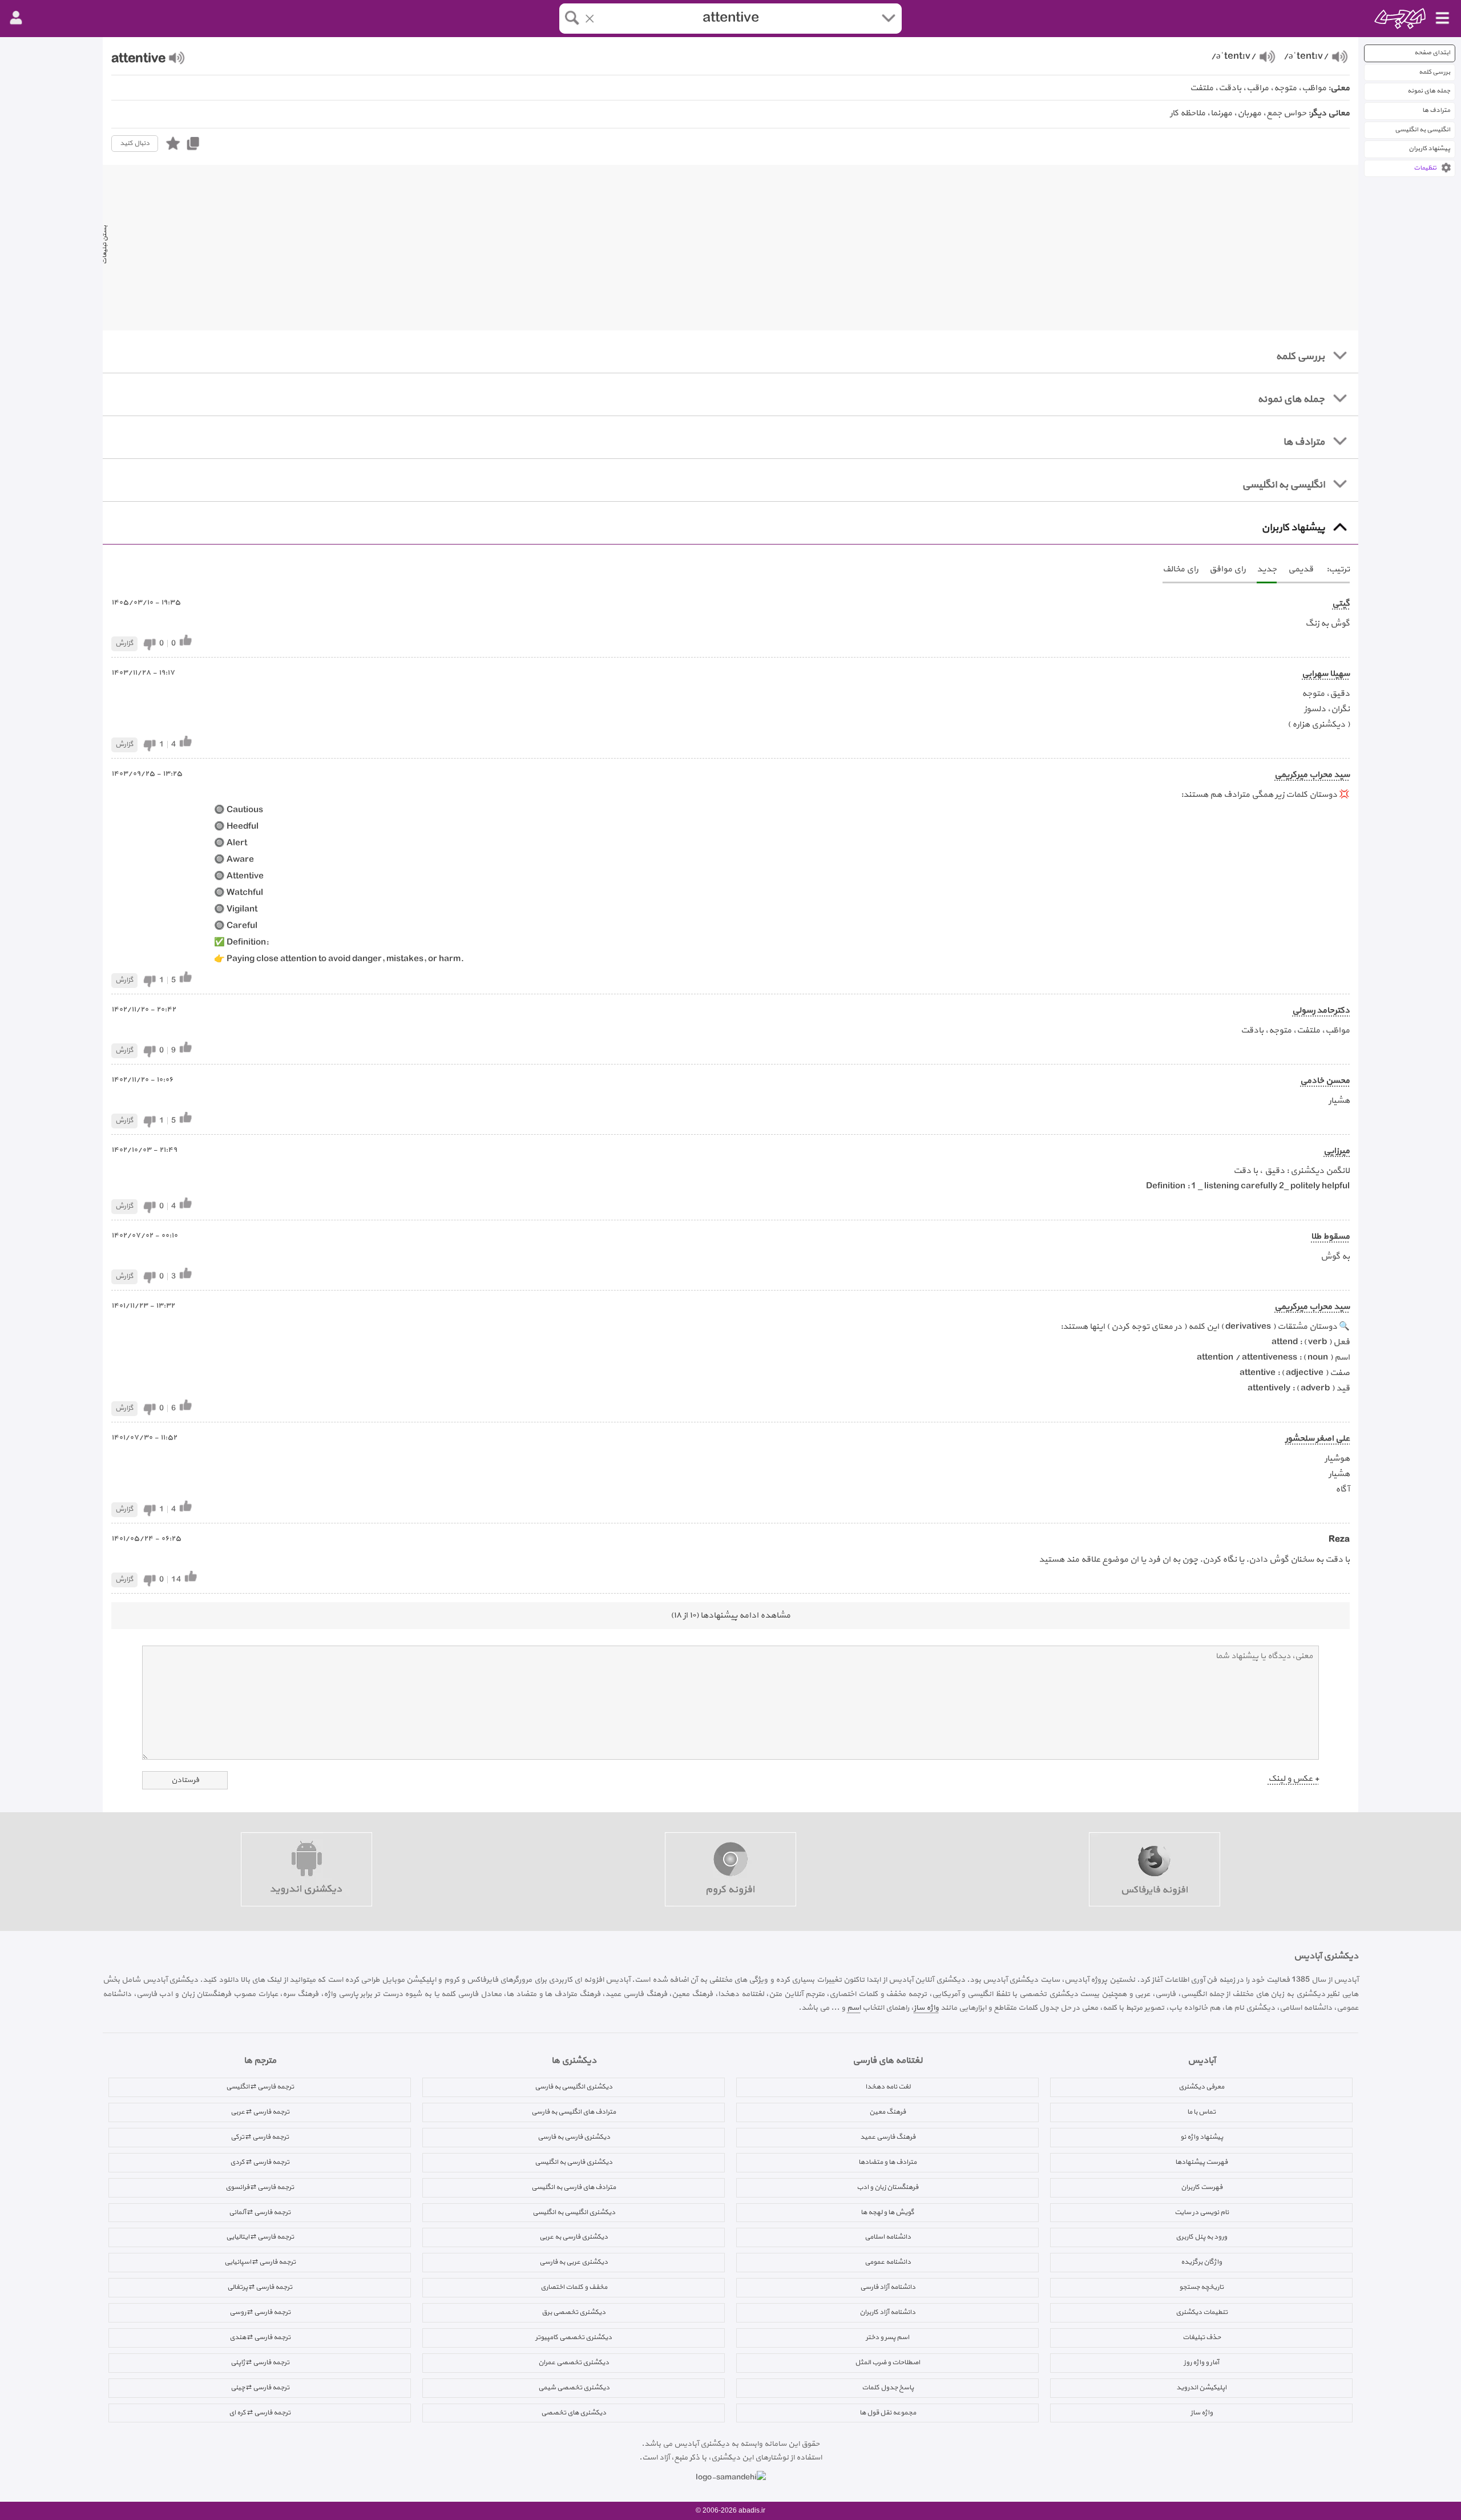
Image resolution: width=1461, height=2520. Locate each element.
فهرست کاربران (1202, 2187)
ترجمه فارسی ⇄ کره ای (260, 2413)
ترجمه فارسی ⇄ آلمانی (260, 2212)
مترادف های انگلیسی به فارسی (574, 2112)
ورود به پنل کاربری (1201, 2237)
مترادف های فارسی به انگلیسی (574, 2187)
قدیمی (1301, 569)
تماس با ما (1201, 2112)
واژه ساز (926, 2008)
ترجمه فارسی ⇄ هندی (260, 2337)
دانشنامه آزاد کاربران (887, 2312)
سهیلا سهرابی (1326, 674)
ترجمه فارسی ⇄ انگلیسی (260, 2087)
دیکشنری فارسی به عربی (574, 2237)
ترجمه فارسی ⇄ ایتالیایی (260, 2237)
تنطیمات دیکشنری (1202, 2312)
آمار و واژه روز (1201, 2362)
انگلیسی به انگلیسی (1422, 130)
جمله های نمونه (1429, 91)
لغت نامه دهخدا (888, 2087)
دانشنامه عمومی (888, 2262)
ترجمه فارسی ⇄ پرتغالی (260, 2287)
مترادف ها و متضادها (887, 2162)
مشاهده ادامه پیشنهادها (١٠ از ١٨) (730, 1616)
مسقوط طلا (1330, 1237)
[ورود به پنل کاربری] (16, 18)
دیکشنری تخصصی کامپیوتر (574, 2337)
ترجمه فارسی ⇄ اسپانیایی (260, 2262)
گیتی (1341, 604)
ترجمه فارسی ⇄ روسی (260, 2312)
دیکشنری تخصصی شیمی (574, 2388)
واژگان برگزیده (1201, 2262)
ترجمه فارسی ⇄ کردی (260, 2162)
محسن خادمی (1325, 1081)
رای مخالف (1180, 569)
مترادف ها (1436, 110)
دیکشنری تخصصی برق (574, 2312)
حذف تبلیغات (1202, 2337)
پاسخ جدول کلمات (888, 2388)
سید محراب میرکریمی (1312, 775)
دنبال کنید (135, 143)
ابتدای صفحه (1432, 53)
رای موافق (1227, 569)
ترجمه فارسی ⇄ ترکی (260, 2137)
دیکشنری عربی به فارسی (574, 2262)
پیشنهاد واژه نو (1202, 2137)
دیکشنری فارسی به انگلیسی (574, 2162)
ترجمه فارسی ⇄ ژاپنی (260, 2362)
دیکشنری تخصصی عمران (574, 2362)
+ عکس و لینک (1293, 1779)
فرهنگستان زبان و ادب (887, 2187)
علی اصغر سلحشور (1317, 1439)
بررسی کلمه (1434, 72)
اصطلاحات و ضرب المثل (887, 2362)
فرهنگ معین (887, 2112)
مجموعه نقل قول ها (888, 2413)
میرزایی (1337, 1151)
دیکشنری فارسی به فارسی (574, 2137)
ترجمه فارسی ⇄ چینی (260, 2388)
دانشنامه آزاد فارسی (888, 2287)
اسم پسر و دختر (887, 2337)
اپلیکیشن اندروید (1201, 2388)
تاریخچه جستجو (1201, 2287)
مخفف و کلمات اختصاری (574, 2287)
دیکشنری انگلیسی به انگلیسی (574, 2212)
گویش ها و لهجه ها (887, 2212)
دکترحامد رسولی (1321, 1011)
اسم (854, 2008)
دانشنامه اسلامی (888, 2237)
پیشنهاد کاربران (1429, 149)
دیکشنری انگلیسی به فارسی (574, 2087)
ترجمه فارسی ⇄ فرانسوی (260, 2187)
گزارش (124, 643)
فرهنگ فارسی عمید (888, 2137)
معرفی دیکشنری (1201, 2087)
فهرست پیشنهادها (1201, 2162)
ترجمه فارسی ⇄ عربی (260, 2112)
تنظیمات (1425, 168)
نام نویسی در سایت (1202, 2212)
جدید (1267, 569)
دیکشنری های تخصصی (574, 2413)
